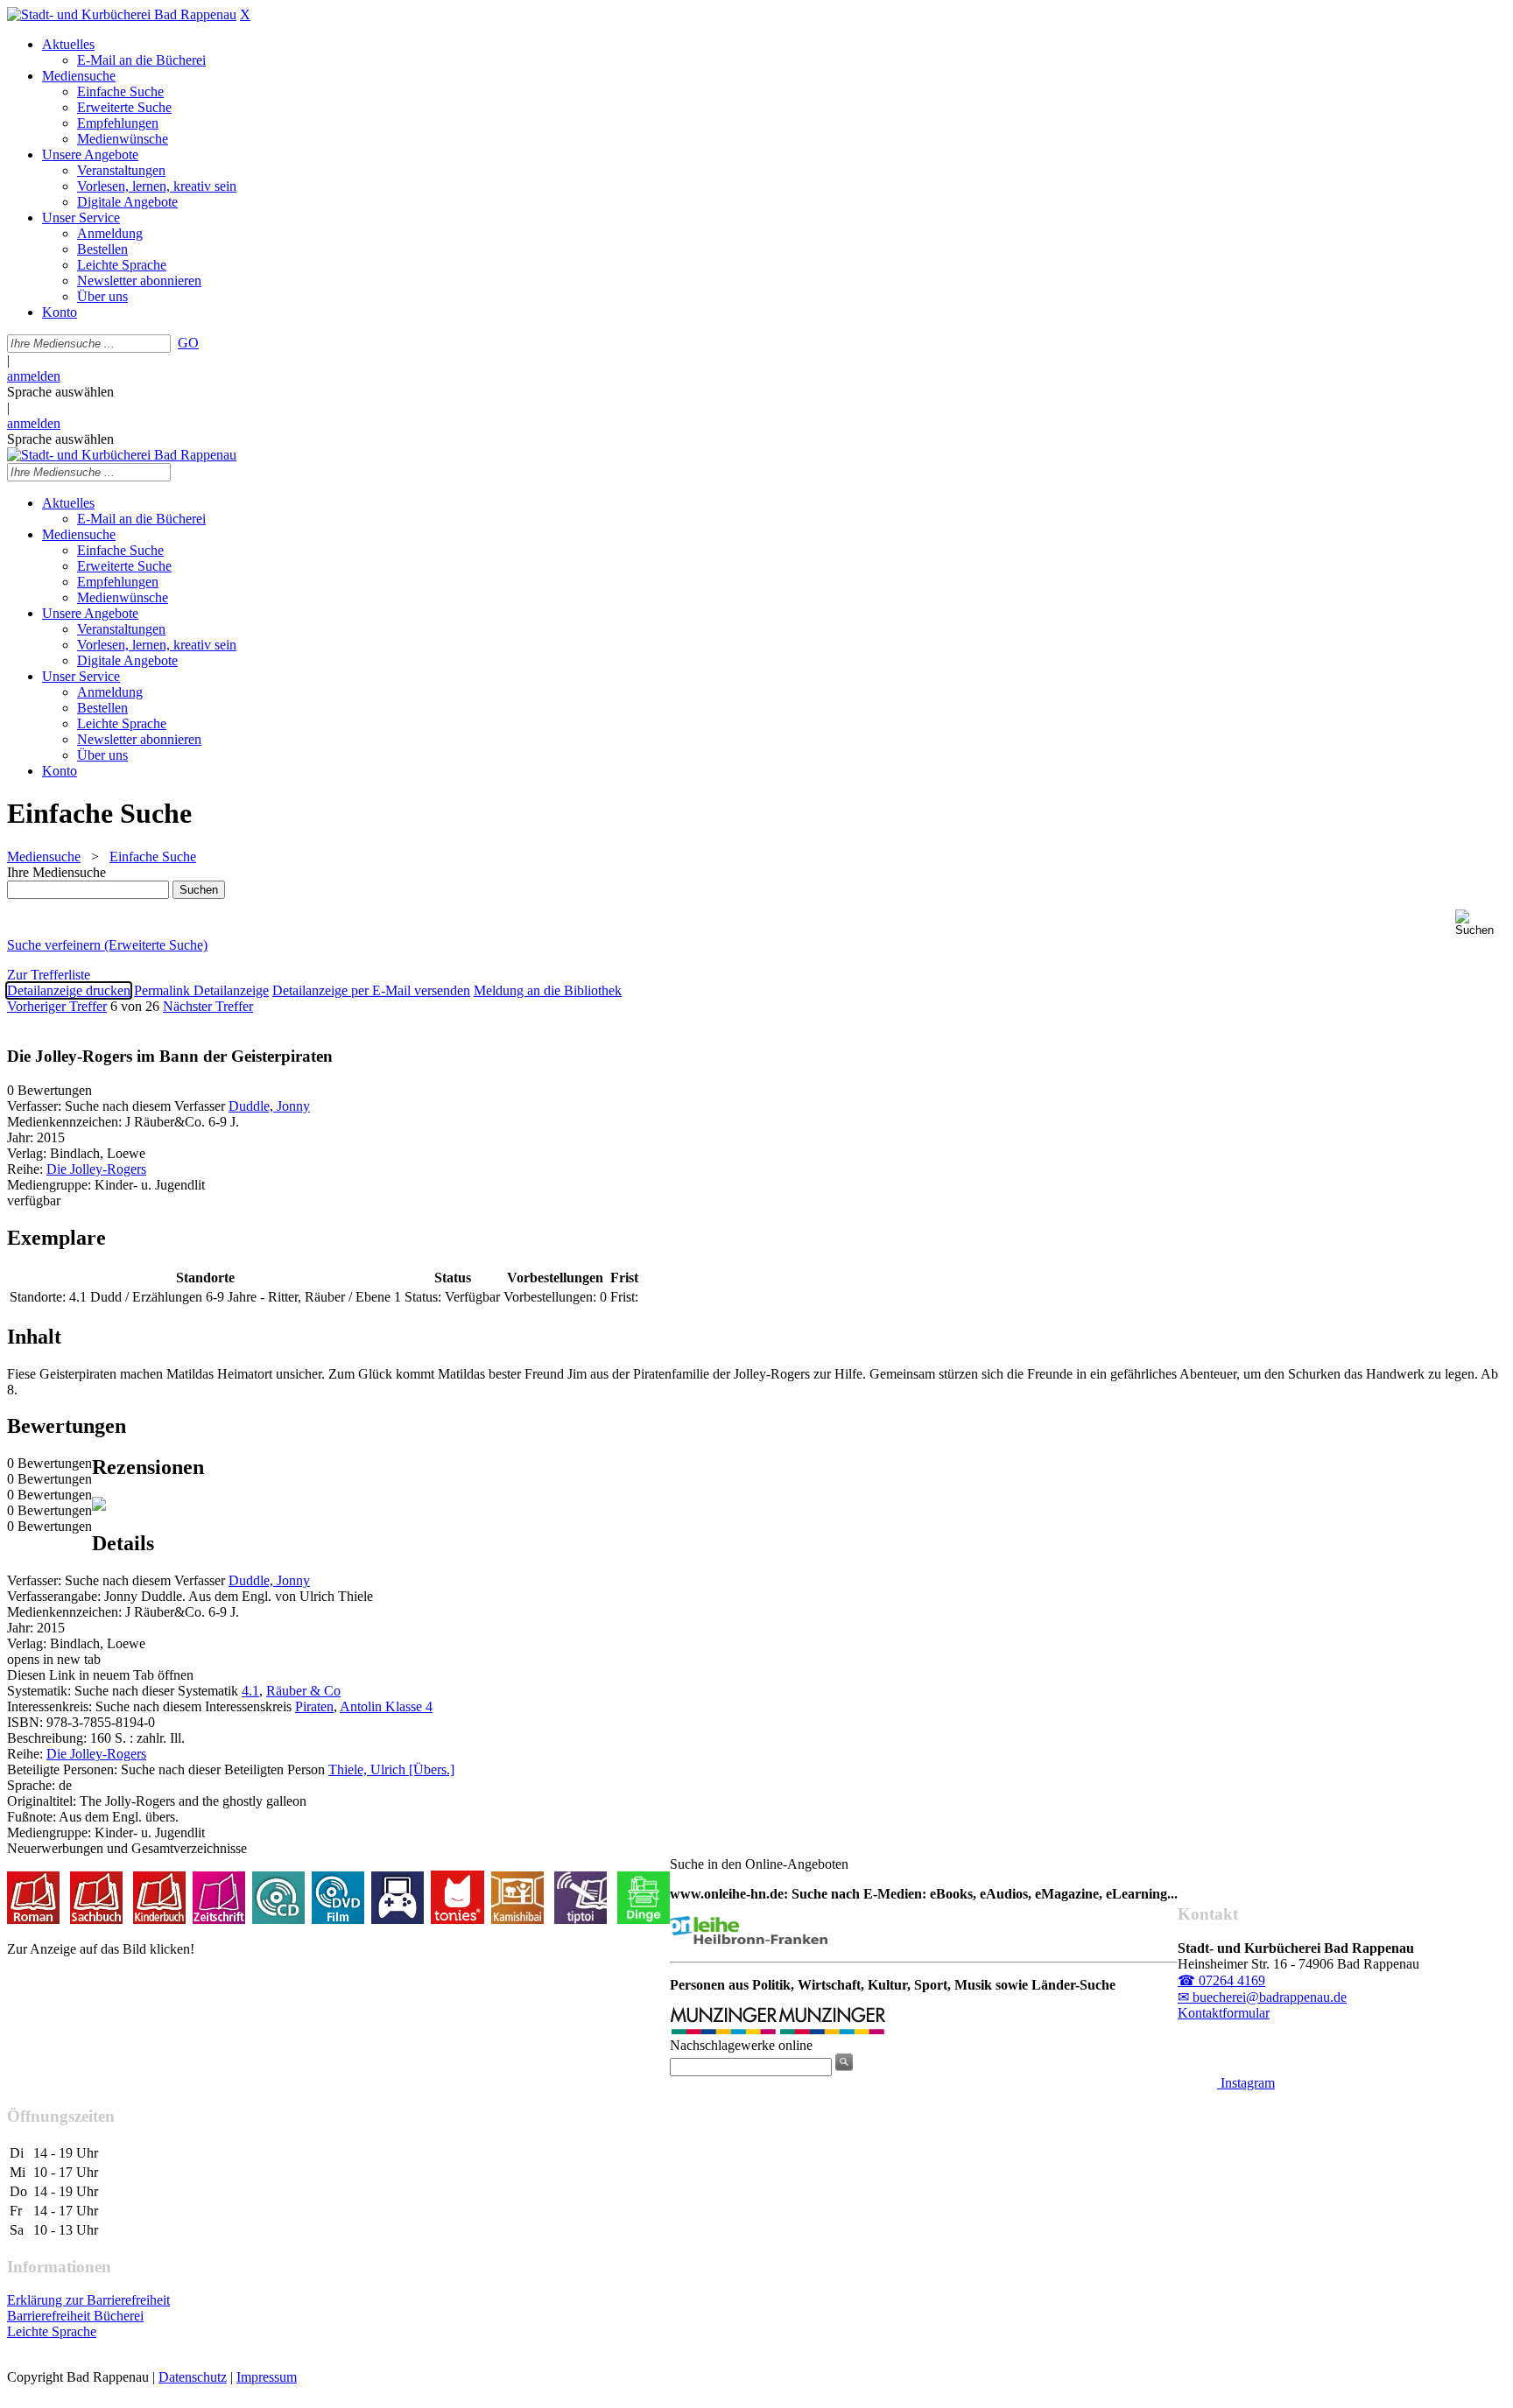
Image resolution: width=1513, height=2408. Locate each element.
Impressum (267, 2377)
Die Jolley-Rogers (96, 1169)
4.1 (250, 1691)
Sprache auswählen (60, 392)
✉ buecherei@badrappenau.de (1262, 1997)
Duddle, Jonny (269, 1106)
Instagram (1246, 2083)
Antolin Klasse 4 (386, 1706)
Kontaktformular (1224, 2013)
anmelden (34, 376)
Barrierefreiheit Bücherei (75, 2316)
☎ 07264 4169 (1221, 1980)
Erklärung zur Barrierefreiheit (88, 2300)
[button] (1481, 923)
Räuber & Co (303, 1691)
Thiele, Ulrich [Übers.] (391, 1769)
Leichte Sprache (52, 2331)
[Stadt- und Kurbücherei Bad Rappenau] (122, 14)
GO (188, 343)
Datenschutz (193, 2377)
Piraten (314, 1706)
